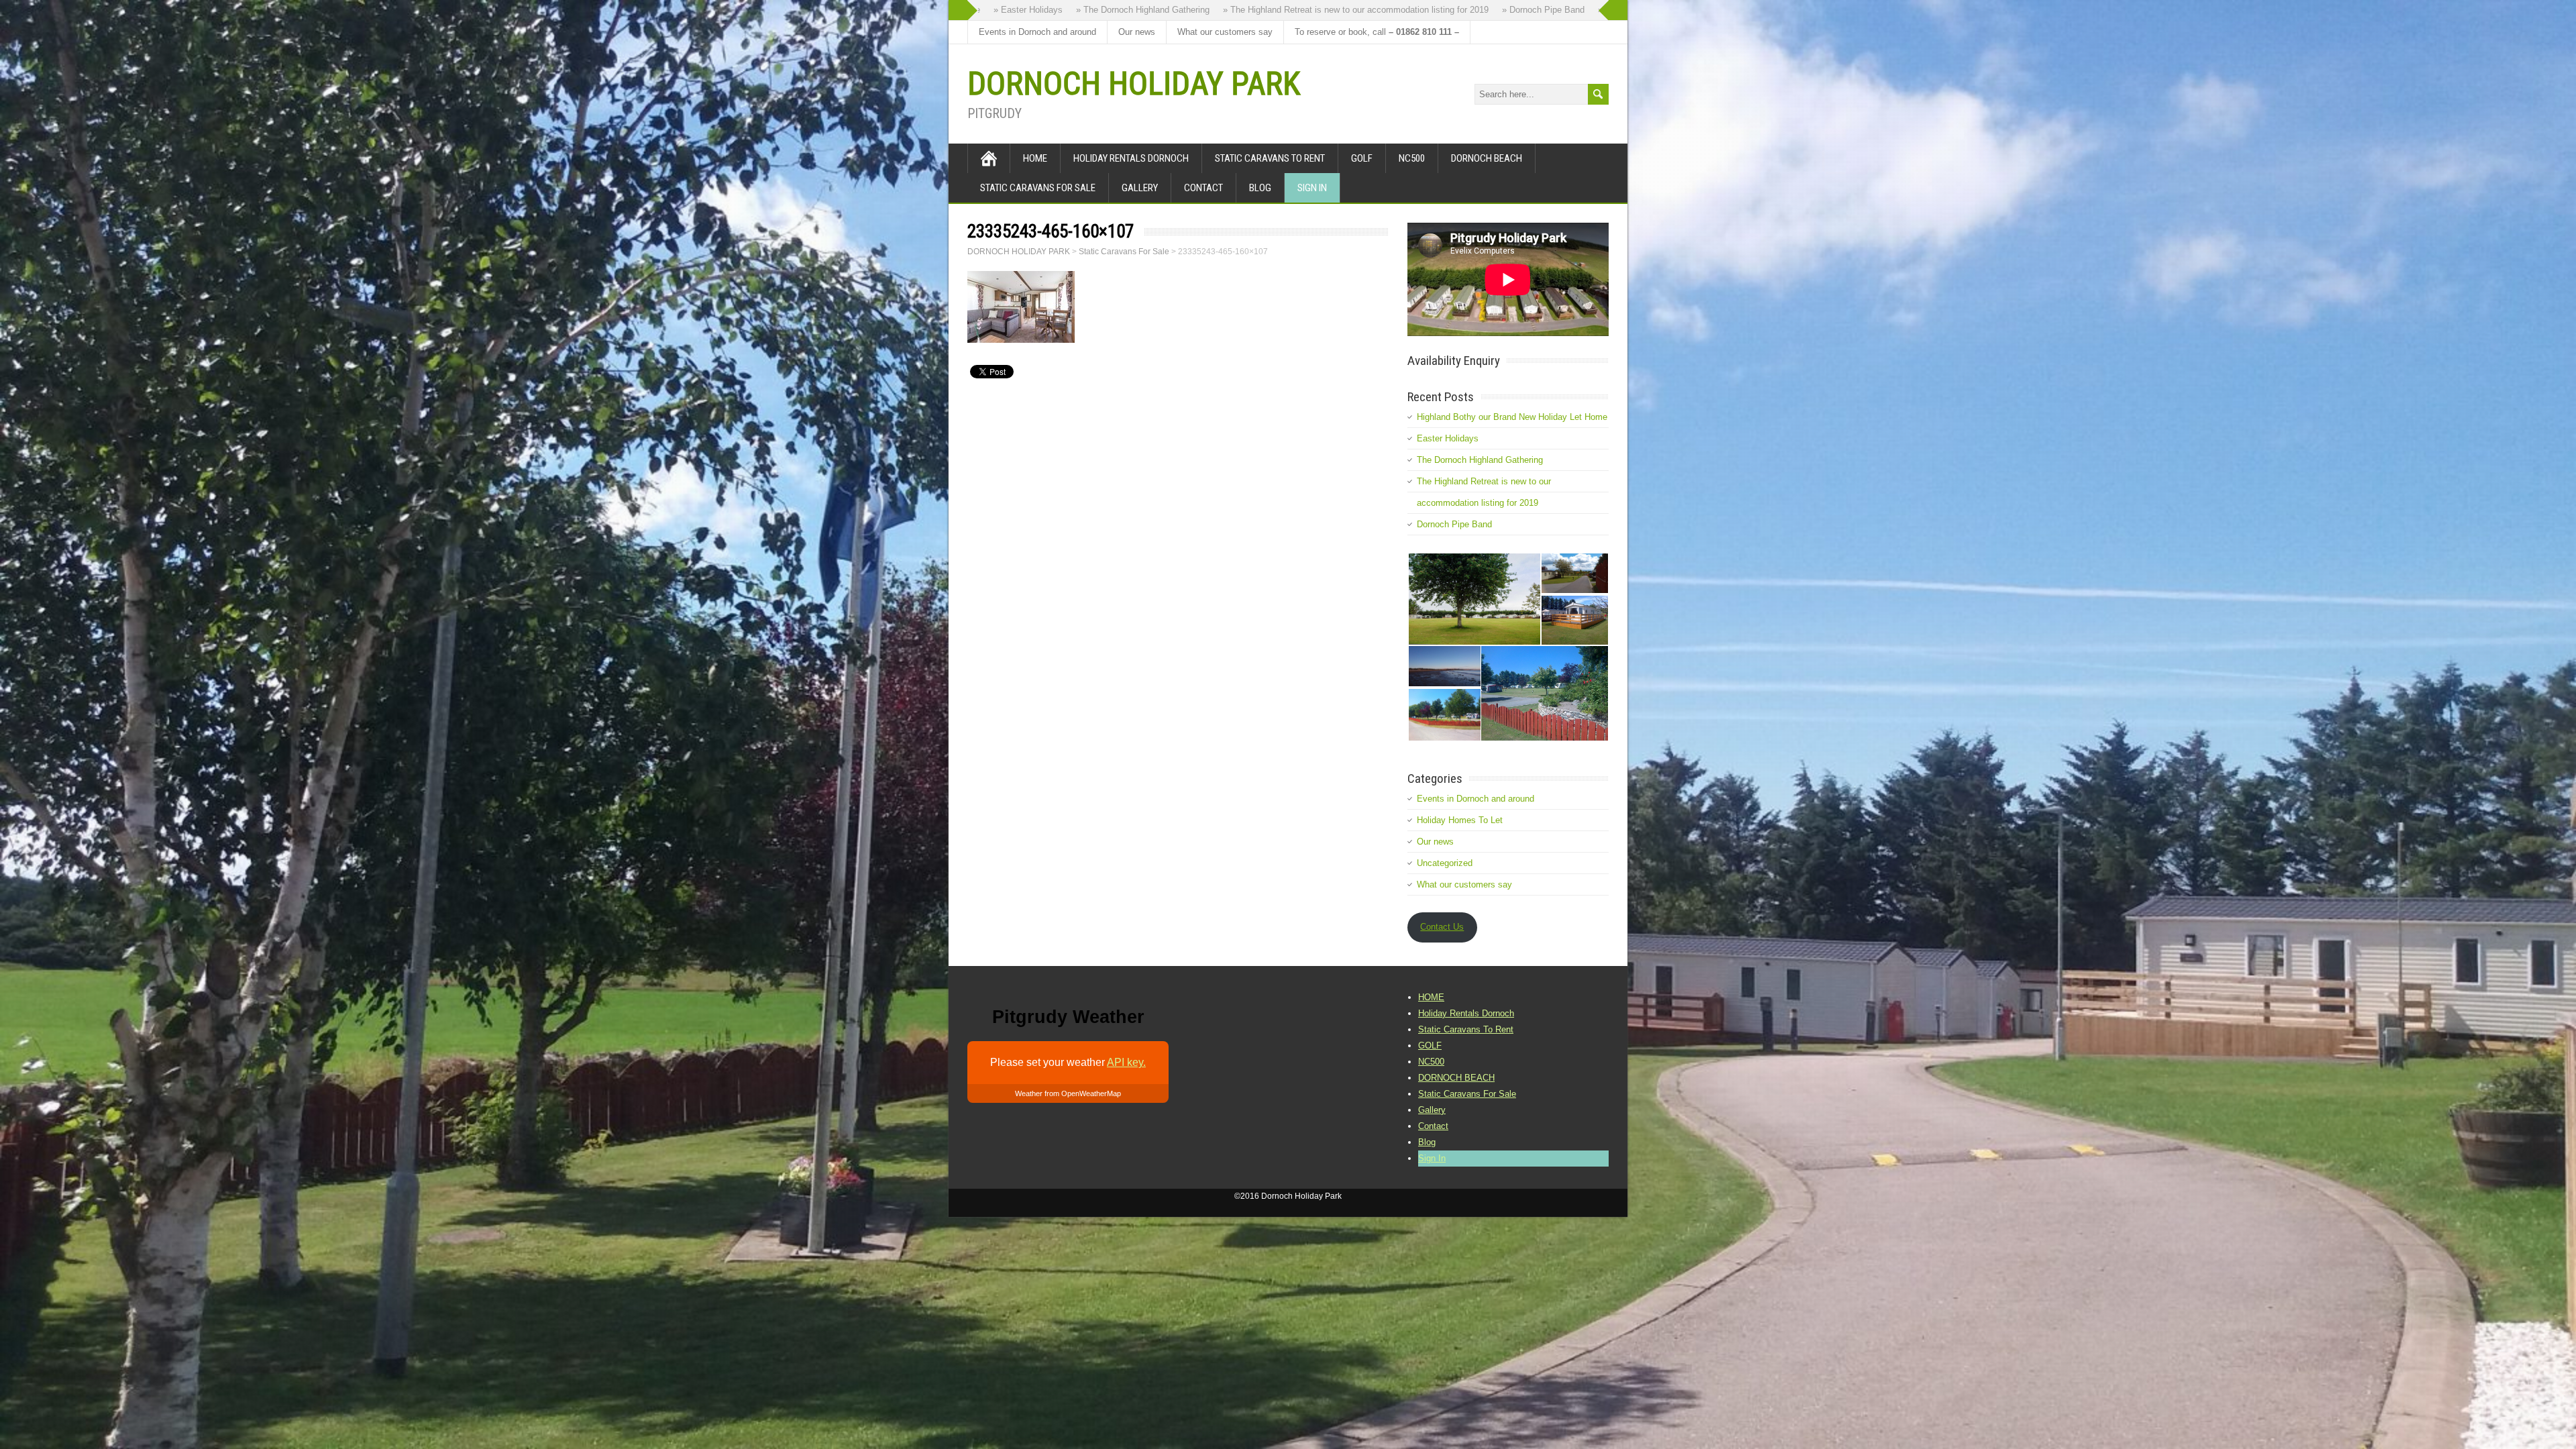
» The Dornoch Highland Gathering (1058, 10)
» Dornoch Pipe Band (1458, 10)
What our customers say (1225, 32)
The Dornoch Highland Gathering (1480, 460)
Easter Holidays (1448, 438)
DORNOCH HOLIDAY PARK (1134, 84)
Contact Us (1442, 927)
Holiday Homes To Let (1460, 820)
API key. (1126, 1062)
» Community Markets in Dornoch (1578, 10)
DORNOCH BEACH (1487, 158)
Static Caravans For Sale (1038, 188)
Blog (1260, 188)
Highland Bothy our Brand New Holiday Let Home (1512, 417)
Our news (1137, 32)
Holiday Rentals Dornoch (1131, 158)
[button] (1474, 599)
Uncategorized (1445, 863)
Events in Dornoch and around (1037, 32)
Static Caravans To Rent (1270, 158)
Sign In (1312, 188)
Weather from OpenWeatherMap (1068, 1093)
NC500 (1412, 158)
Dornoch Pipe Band (1454, 524)
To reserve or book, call (1377, 32)
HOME (1035, 158)
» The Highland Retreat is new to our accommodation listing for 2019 (1271, 10)
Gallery (1140, 188)
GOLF (1362, 158)
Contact (1203, 188)
